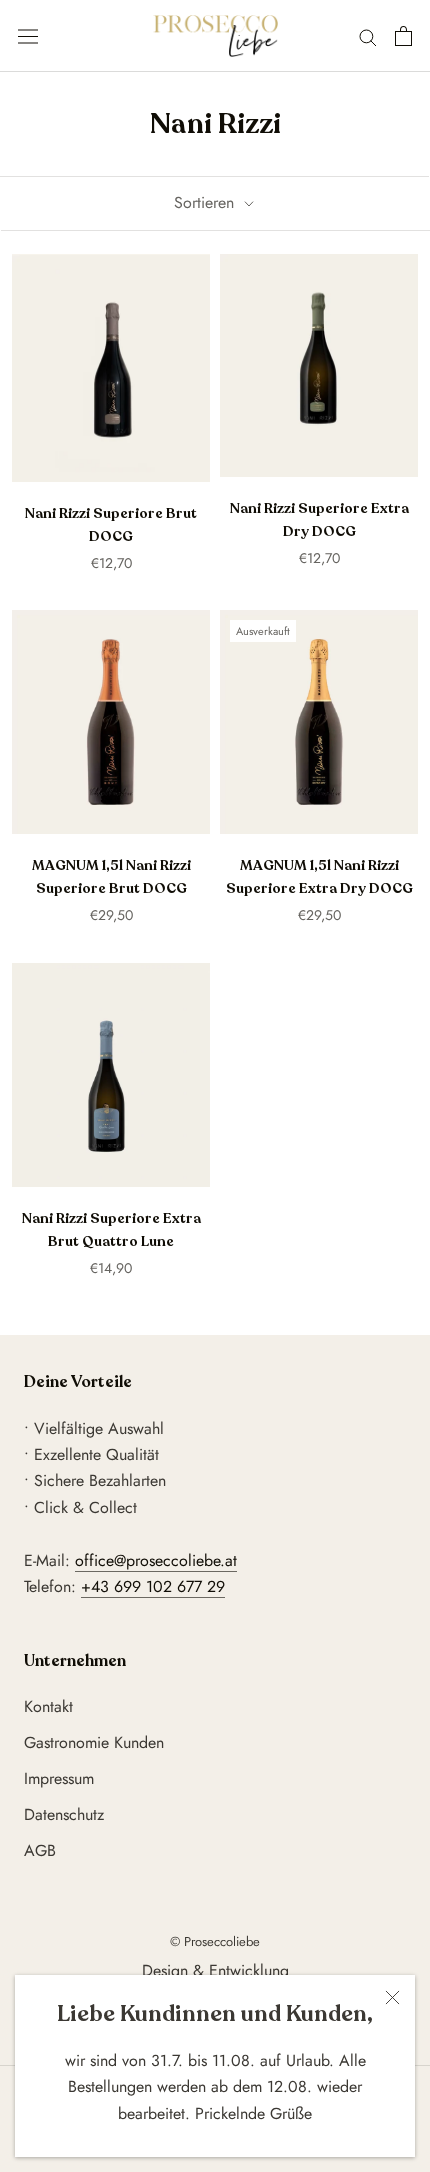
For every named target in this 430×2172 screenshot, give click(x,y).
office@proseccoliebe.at (156, 1560)
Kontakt (48, 1706)
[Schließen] (392, 1997)
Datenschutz (64, 1814)
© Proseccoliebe (215, 1941)
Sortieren (206, 202)
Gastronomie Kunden (94, 1742)
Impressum (59, 1778)
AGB (40, 1850)
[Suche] (368, 36)
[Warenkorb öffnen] (403, 36)
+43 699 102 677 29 (153, 1586)
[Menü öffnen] (28, 36)
